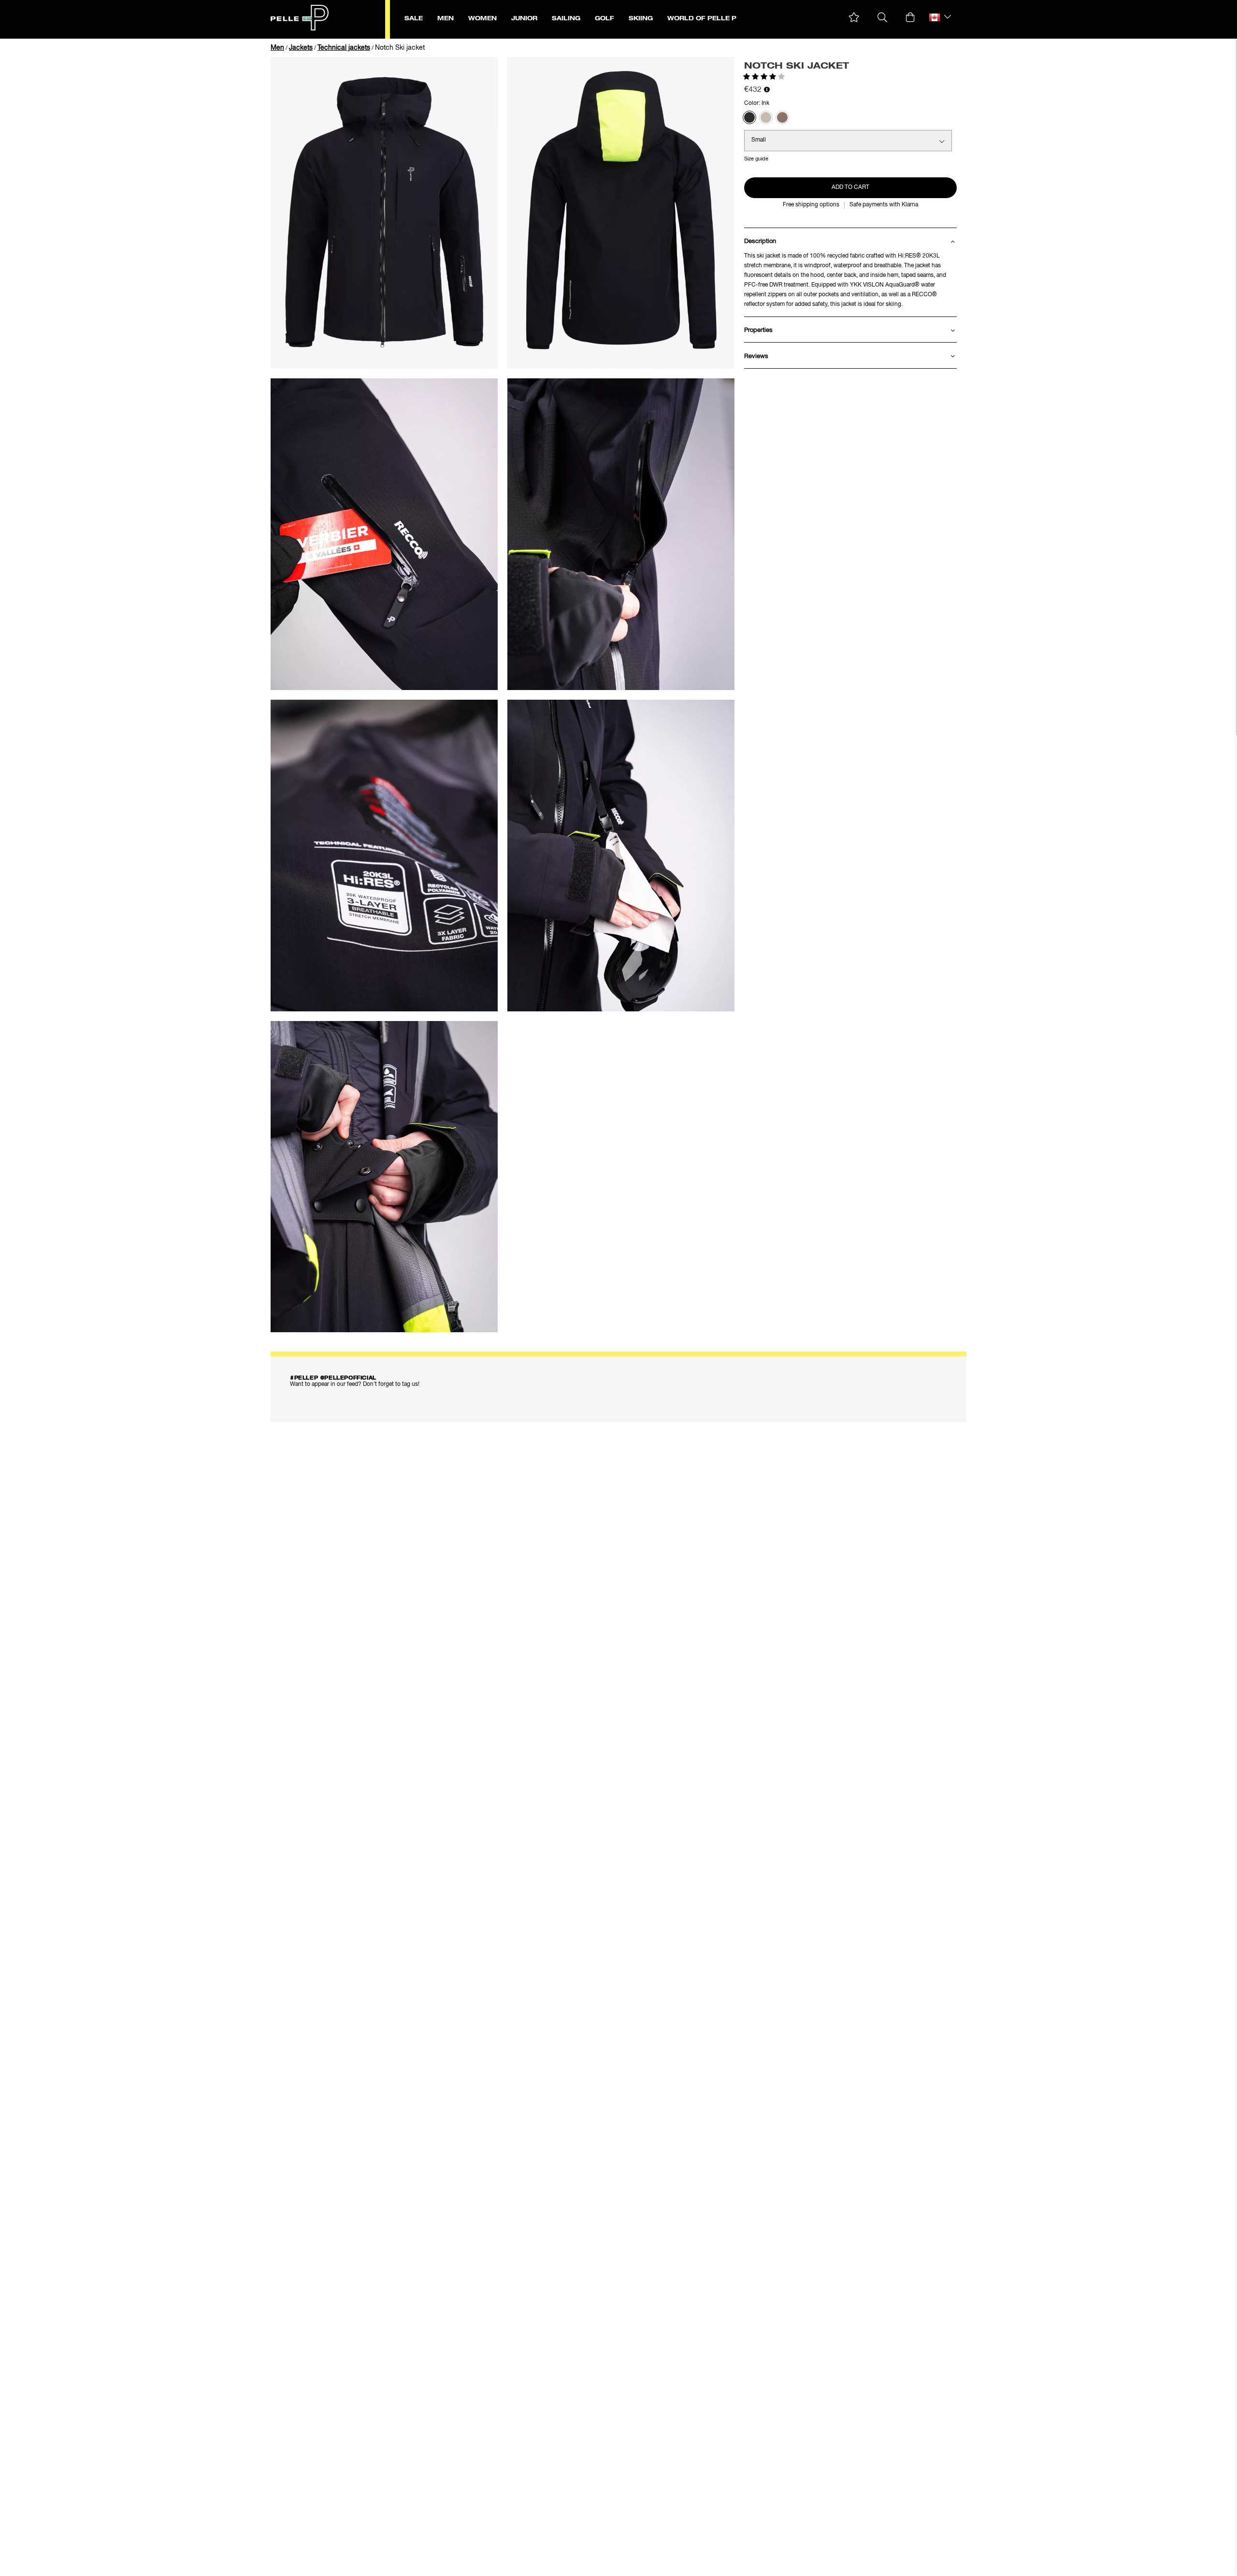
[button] (854, 18)
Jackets (301, 48)
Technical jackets (344, 48)
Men (277, 48)
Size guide (756, 159)
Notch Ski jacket (400, 48)
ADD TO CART (850, 187)
